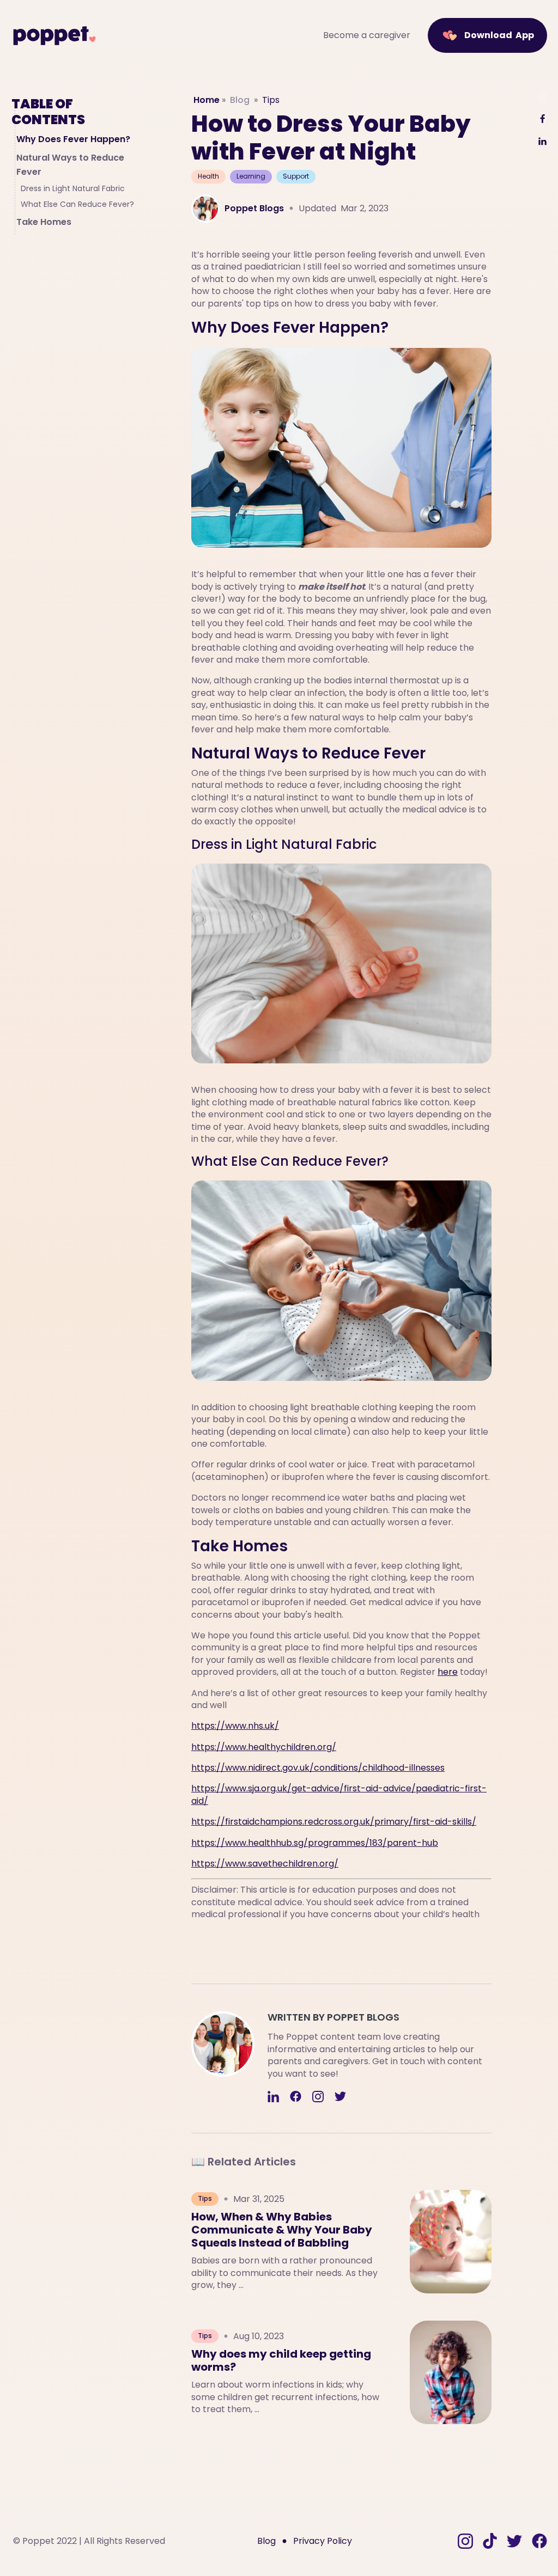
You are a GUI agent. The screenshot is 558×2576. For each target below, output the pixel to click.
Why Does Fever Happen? (73, 139)
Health (208, 176)
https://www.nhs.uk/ (235, 1726)
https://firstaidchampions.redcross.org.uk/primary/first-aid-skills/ (334, 1822)
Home (207, 100)
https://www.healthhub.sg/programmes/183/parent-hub (315, 1843)
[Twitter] (340, 2098)
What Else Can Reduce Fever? (77, 204)
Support (296, 176)
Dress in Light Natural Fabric (73, 189)
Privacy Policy (323, 2541)
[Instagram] (318, 2098)
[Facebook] (296, 2098)
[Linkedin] (273, 2098)
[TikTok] (490, 2541)
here (448, 1672)
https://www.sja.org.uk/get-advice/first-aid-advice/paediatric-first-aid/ (339, 1794)
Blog (240, 100)
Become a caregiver (367, 35)
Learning (251, 176)
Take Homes (44, 222)
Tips (271, 100)
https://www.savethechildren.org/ (265, 1864)
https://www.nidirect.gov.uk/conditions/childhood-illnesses (318, 1768)
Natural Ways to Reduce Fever (70, 165)
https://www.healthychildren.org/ (264, 1747)
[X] (542, 97)
